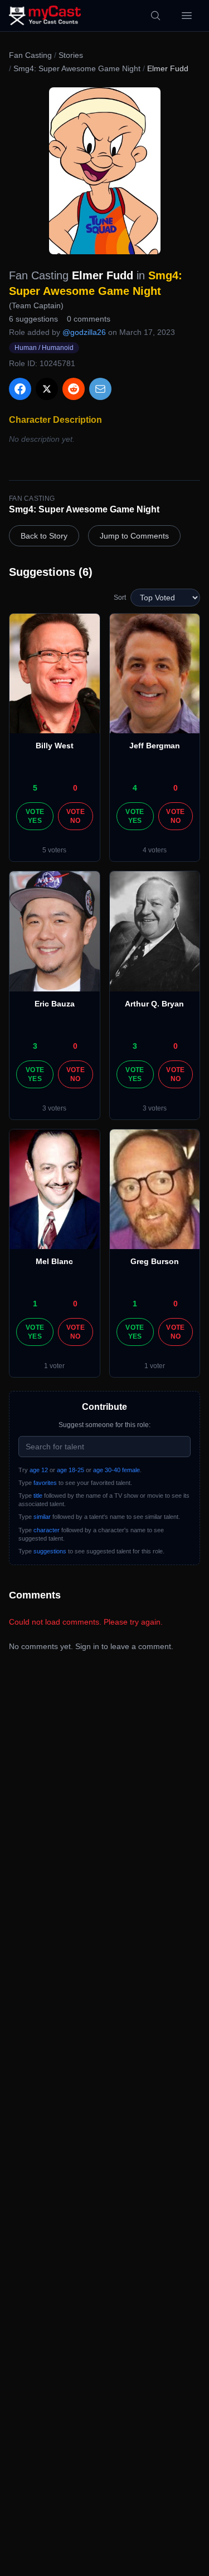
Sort (120, 598)
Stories (71, 55)
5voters (54, 850)
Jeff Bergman (155, 746)
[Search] (155, 16)
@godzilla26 (84, 332)
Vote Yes (35, 816)
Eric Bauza (55, 1004)
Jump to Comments (134, 536)
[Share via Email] (100, 389)
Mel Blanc (54, 1261)
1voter (54, 1366)
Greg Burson (155, 1261)
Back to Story (44, 536)
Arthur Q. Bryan (154, 1004)
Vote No (76, 816)
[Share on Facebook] (20, 389)
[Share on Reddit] (74, 389)
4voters (155, 850)
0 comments (89, 319)
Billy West (55, 746)
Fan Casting (30, 55)
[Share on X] (47, 389)
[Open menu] (187, 16)
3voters (54, 1108)
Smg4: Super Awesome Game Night (77, 68)
